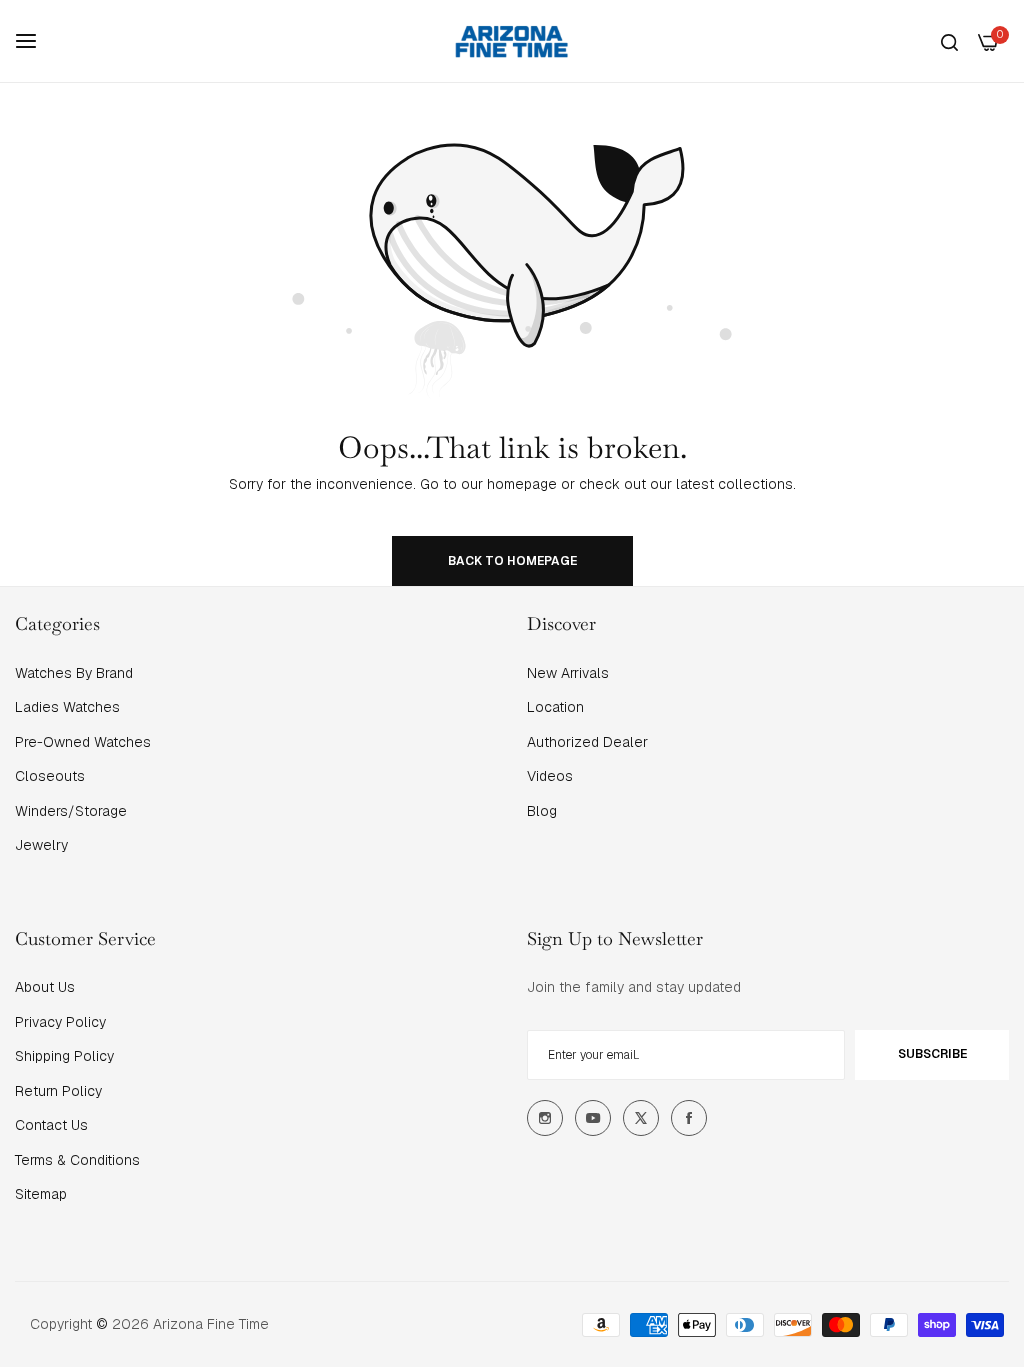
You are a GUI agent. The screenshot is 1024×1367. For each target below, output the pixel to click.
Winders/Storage (71, 811)
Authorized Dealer (587, 742)
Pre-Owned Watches (83, 742)
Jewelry (41, 845)
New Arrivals (568, 673)
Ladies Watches (67, 707)
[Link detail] (545, 1118)
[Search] (949, 41)
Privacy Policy (60, 1022)
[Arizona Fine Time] (512, 41)
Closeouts (50, 776)
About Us (45, 987)
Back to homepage (512, 561)
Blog (542, 811)
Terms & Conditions (77, 1160)
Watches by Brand (74, 673)
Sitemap (41, 1194)
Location (555, 707)
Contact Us (51, 1125)
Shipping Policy (64, 1056)
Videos (550, 776)
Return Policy (58, 1091)
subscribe (932, 1054)
